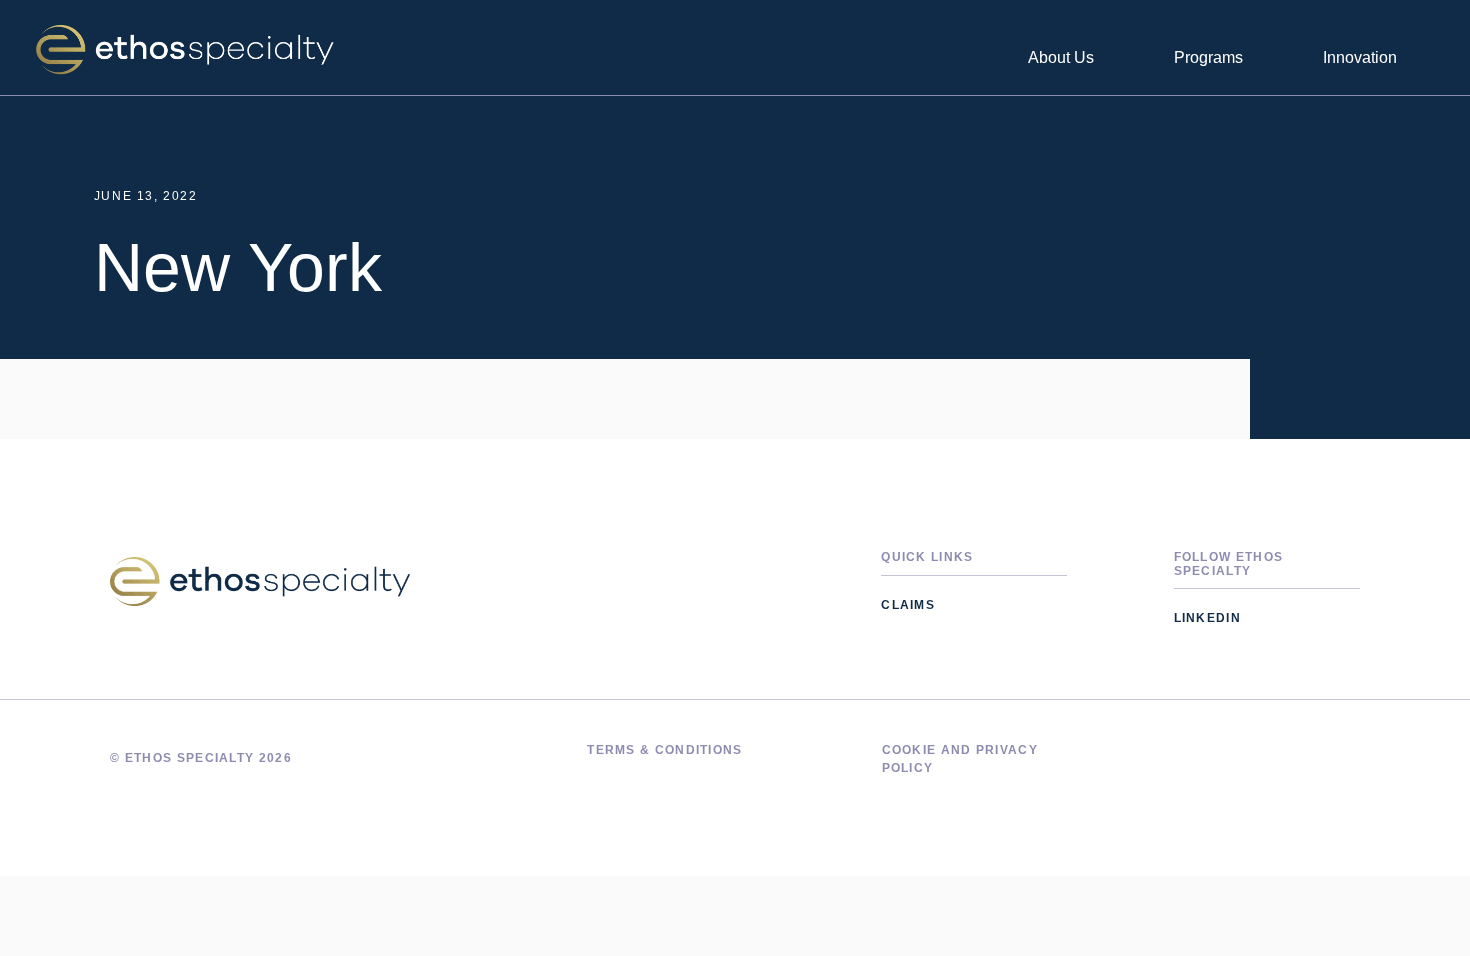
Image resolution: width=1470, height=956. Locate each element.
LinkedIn (1207, 618)
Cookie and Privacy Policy (960, 759)
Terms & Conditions (664, 750)
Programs (1208, 57)
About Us (1061, 57)
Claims (908, 605)
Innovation (1360, 57)
